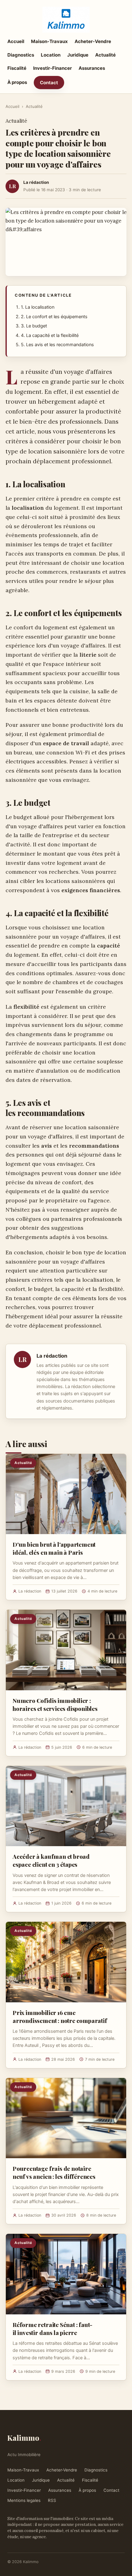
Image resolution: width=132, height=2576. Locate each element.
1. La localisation (38, 307)
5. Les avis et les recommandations (57, 345)
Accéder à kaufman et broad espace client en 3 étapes (51, 1860)
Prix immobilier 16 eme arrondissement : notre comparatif (60, 2016)
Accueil (16, 41)
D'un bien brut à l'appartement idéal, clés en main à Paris (54, 1548)
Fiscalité (17, 68)
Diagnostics (21, 55)
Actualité (105, 55)
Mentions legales (24, 2500)
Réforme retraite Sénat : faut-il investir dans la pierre (52, 2329)
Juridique (78, 55)
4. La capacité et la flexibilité (50, 335)
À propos (17, 82)
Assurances (92, 68)
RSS (52, 2500)
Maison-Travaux (49, 41)
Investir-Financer (52, 68)
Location (51, 55)
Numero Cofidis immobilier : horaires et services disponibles (55, 1704)
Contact (49, 83)
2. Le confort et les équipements (54, 317)
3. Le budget (34, 326)
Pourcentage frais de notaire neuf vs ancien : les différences (54, 2172)
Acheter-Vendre (93, 41)
